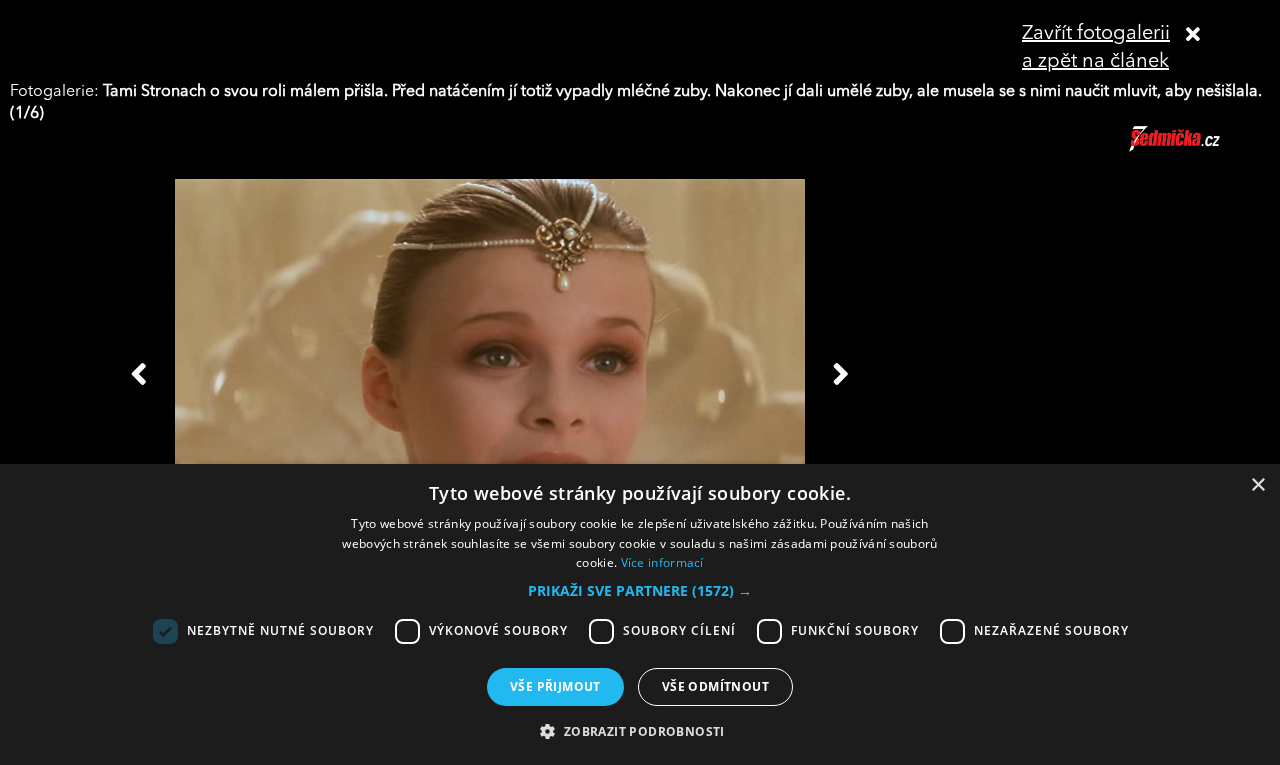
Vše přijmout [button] (555, 686)
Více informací (662, 562)
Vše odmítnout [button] (715, 686)
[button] (640, 591)
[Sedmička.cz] (1199, 148)
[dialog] (640, 614)
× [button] (1257, 485)
